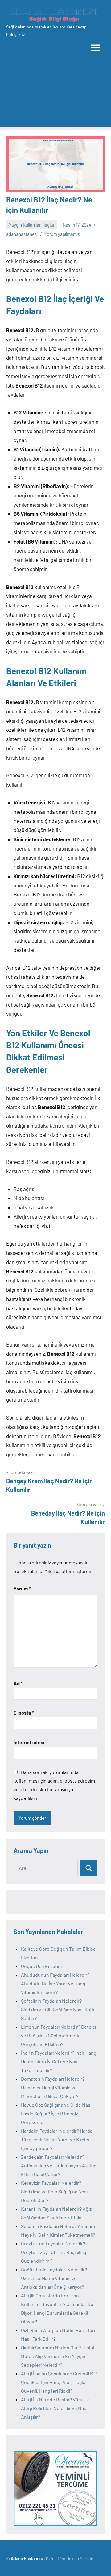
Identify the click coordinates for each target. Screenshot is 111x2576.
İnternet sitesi (29, 1742)
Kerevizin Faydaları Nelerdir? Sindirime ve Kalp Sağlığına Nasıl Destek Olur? (55, 2191)
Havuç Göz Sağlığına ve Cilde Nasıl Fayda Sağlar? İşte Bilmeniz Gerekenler (57, 2113)
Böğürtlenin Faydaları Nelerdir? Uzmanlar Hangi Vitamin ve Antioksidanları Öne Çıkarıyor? (54, 2278)
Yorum (22, 1588)
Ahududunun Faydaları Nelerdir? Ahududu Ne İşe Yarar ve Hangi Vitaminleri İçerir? (55, 1983)
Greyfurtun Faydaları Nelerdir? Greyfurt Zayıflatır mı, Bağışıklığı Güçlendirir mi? (54, 2252)
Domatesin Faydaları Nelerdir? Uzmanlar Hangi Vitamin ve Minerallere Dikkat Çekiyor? (53, 2087)
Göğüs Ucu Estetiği (41, 1966)
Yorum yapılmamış (62, 234)
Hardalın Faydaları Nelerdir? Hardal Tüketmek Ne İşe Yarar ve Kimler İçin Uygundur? (57, 2139)
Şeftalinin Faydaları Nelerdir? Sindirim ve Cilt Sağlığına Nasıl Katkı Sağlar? (58, 2009)
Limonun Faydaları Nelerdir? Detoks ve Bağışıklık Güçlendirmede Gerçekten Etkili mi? (59, 2035)
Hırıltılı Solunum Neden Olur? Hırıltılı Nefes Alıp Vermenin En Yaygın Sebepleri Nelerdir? (58, 2356)
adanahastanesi (22, 234)
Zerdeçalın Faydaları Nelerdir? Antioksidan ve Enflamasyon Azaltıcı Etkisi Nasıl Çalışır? (59, 2165)
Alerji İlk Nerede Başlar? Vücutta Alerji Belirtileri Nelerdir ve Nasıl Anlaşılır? (55, 2408)
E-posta (24, 1713)
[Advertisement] (55, 96)
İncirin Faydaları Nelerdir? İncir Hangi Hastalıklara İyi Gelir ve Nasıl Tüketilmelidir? (59, 2061)
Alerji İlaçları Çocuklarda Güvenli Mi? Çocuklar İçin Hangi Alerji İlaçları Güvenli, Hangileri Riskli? (59, 2382)
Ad (18, 1683)
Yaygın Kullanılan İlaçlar (32, 225)
